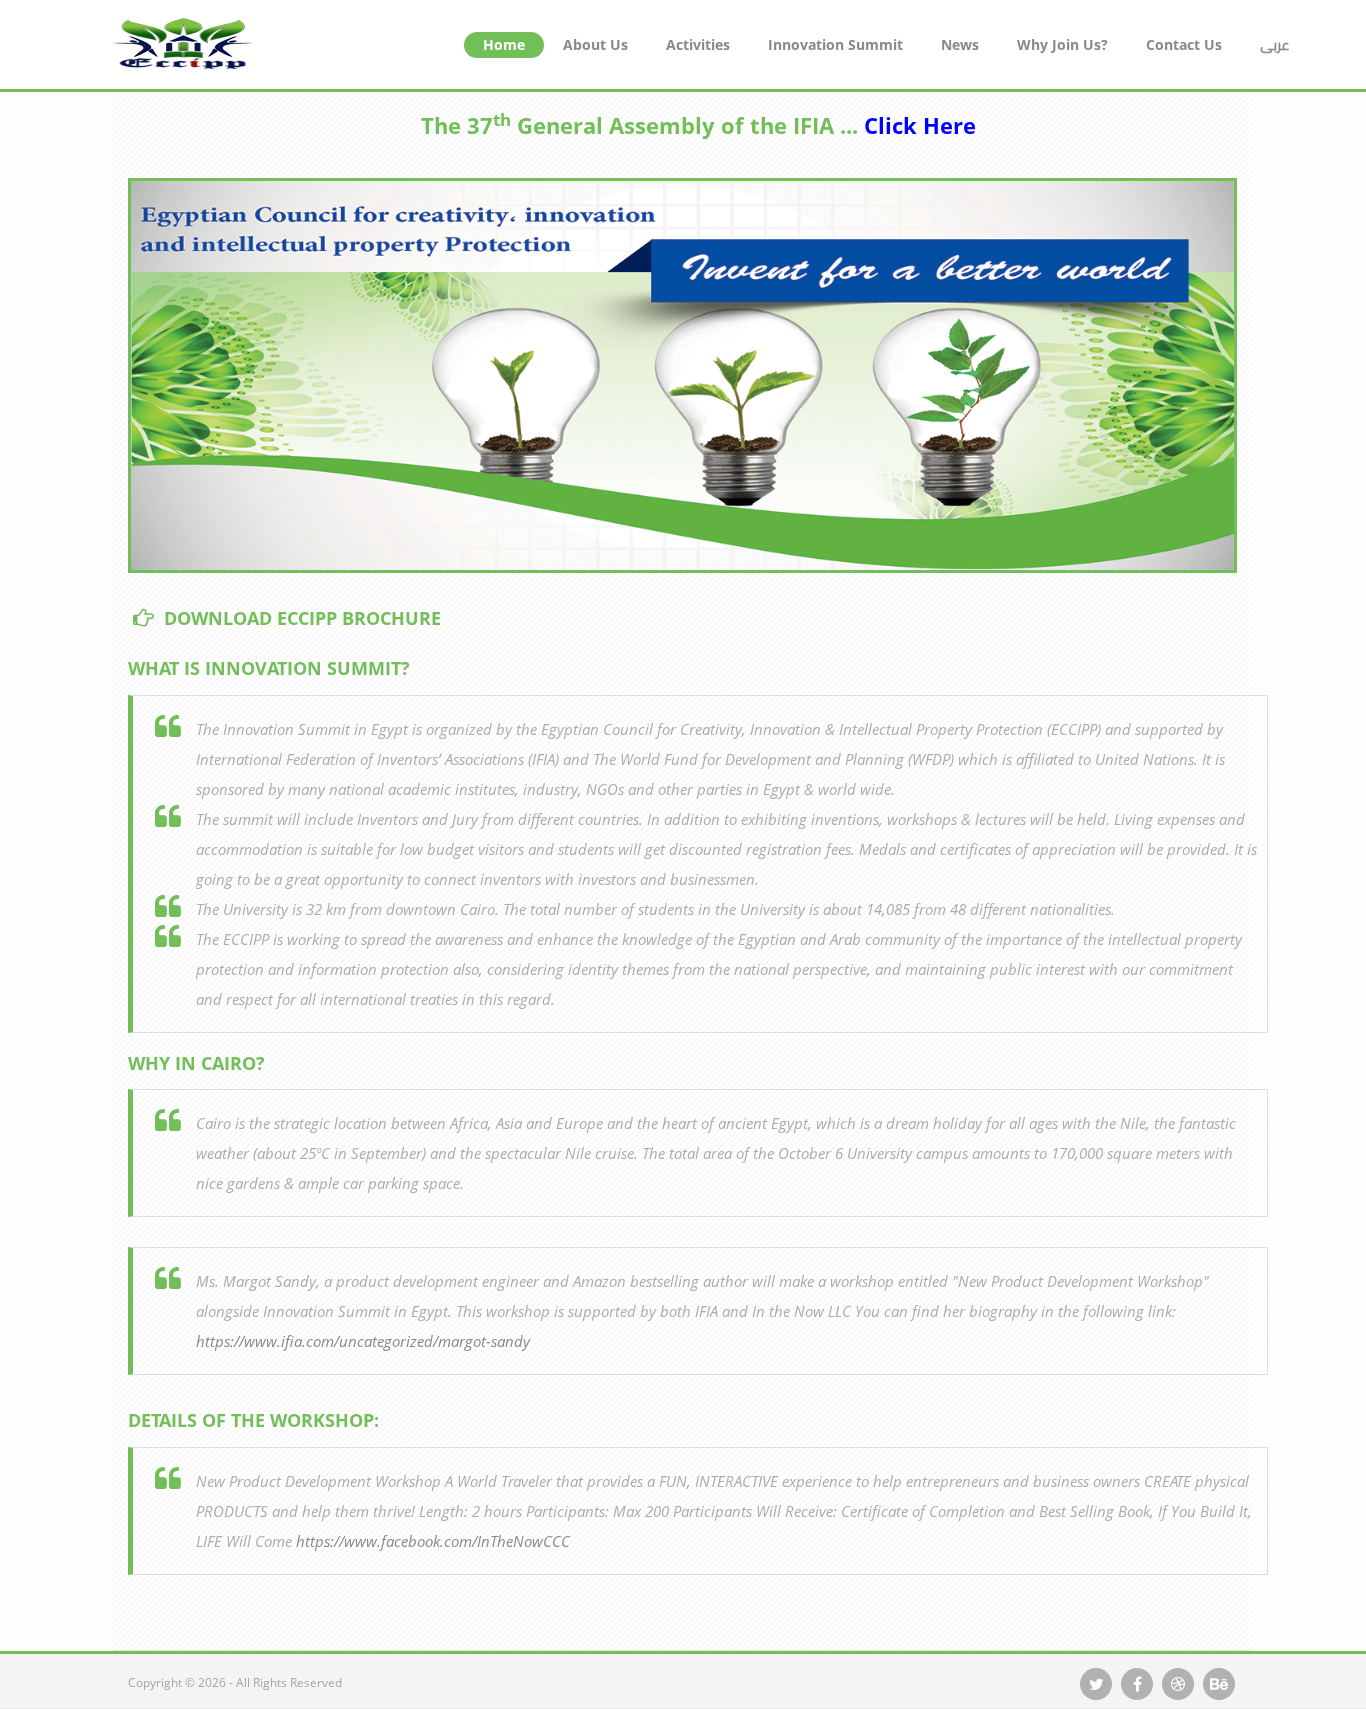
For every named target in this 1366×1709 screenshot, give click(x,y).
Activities (698, 44)
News (960, 44)
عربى (1275, 45)
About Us (595, 44)
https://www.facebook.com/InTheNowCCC (433, 1541)
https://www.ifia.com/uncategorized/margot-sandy (363, 1341)
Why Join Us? (1062, 44)
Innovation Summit (835, 44)
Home (504, 44)
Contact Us (1184, 44)
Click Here (920, 125)
